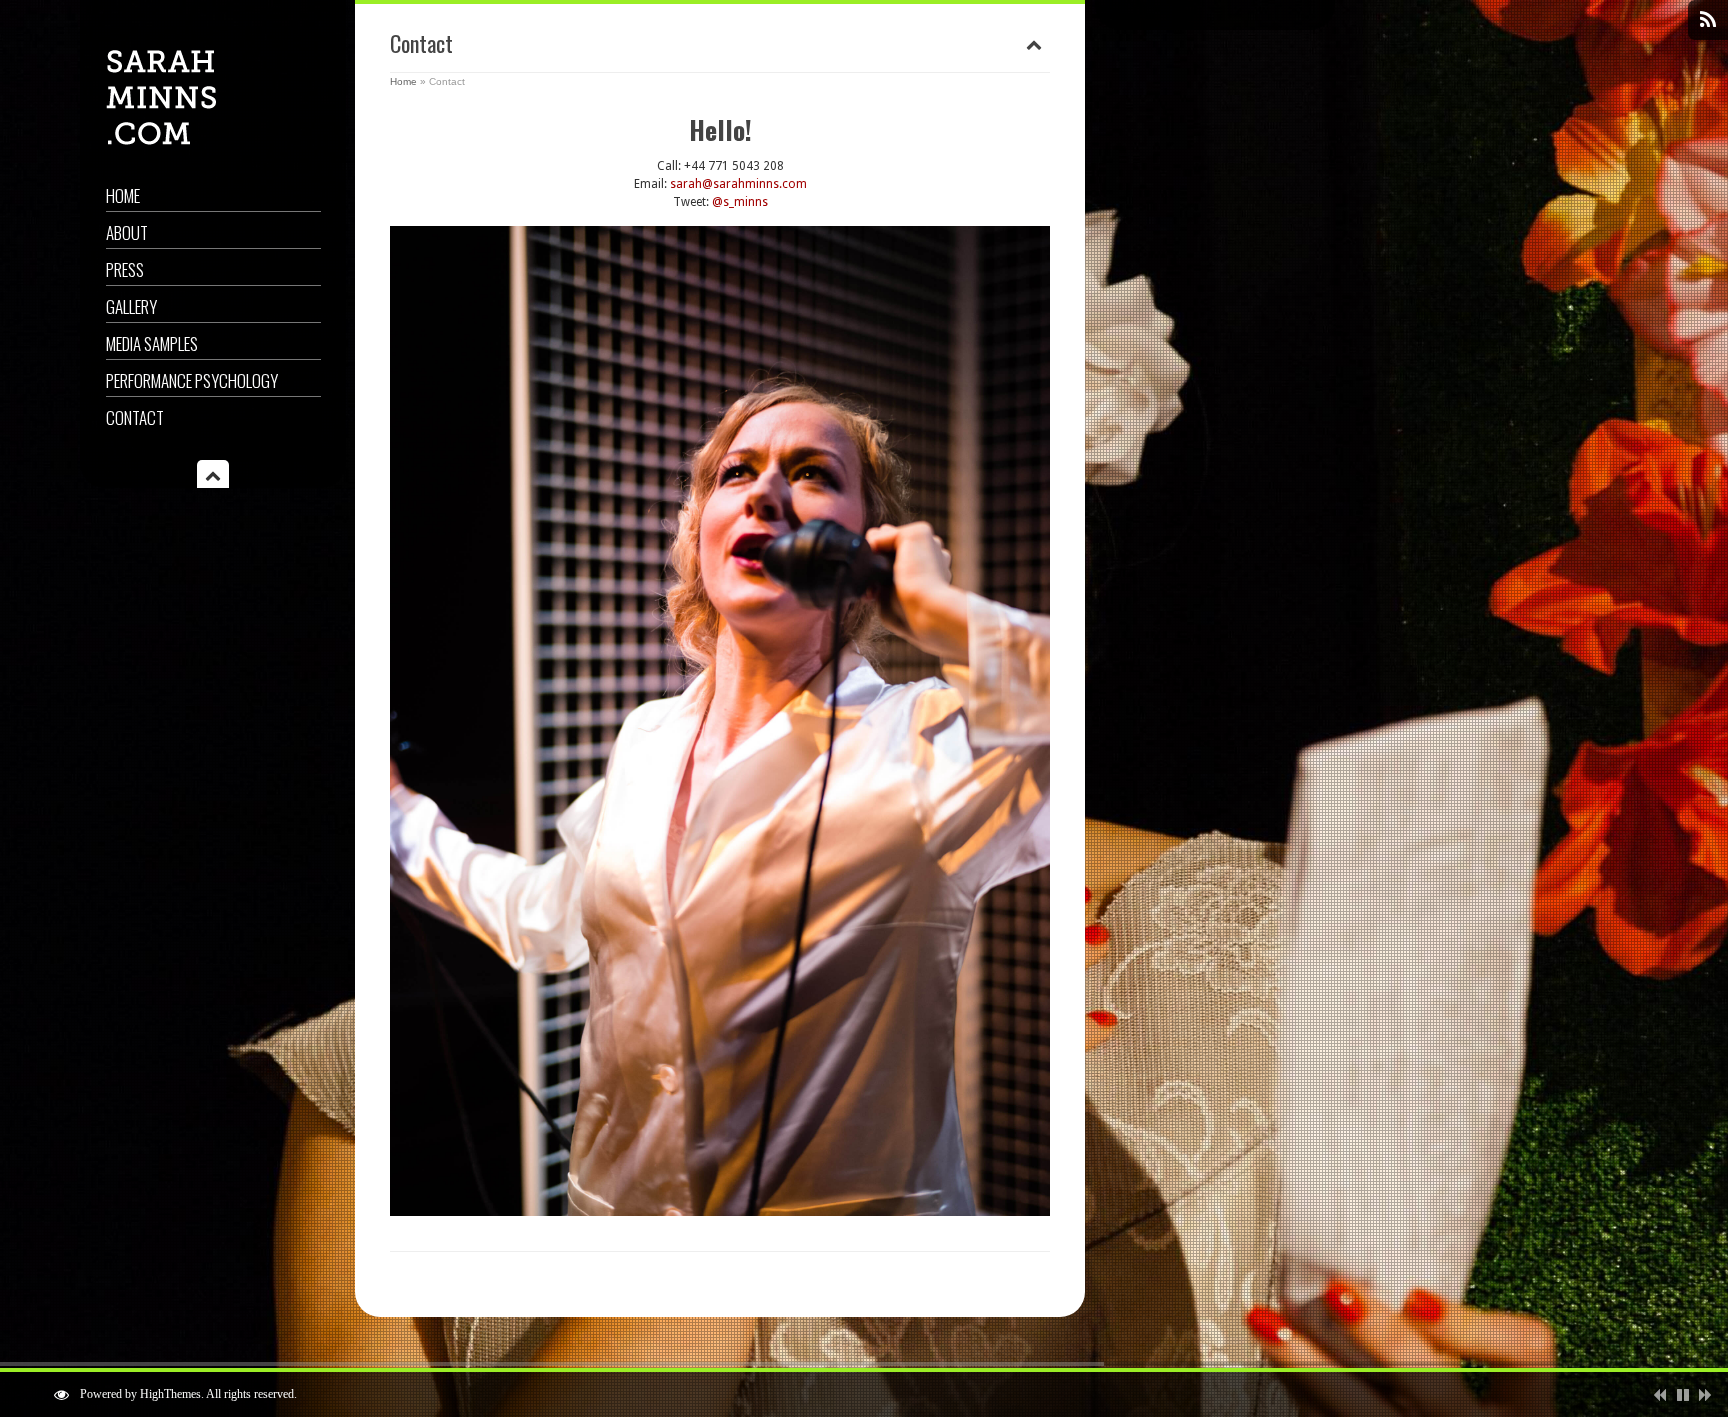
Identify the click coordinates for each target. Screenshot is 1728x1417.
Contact (135, 417)
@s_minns (740, 202)
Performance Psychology (192, 380)
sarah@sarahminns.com (738, 184)
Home (123, 195)
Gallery (131, 306)
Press (125, 269)
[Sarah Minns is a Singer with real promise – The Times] (161, 141)
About (127, 232)
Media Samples (152, 343)
